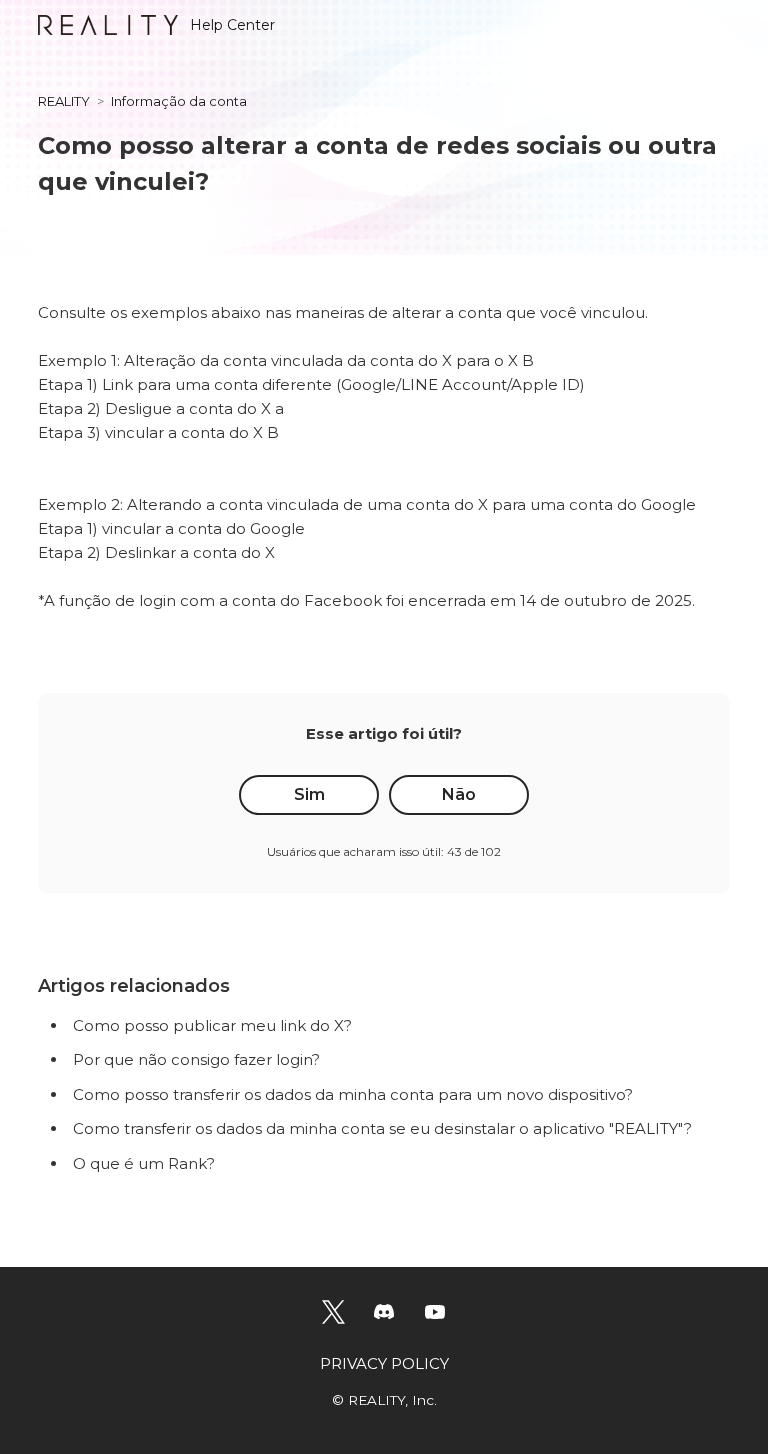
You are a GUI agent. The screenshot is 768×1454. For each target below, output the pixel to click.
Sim (309, 794)
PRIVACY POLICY (384, 1363)
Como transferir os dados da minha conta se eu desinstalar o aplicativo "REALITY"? (382, 1128)
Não (459, 794)
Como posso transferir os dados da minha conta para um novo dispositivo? (353, 1094)
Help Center (232, 25)
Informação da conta (179, 101)
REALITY (64, 101)
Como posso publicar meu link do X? (212, 1025)
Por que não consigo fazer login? (196, 1059)
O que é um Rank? (144, 1163)
